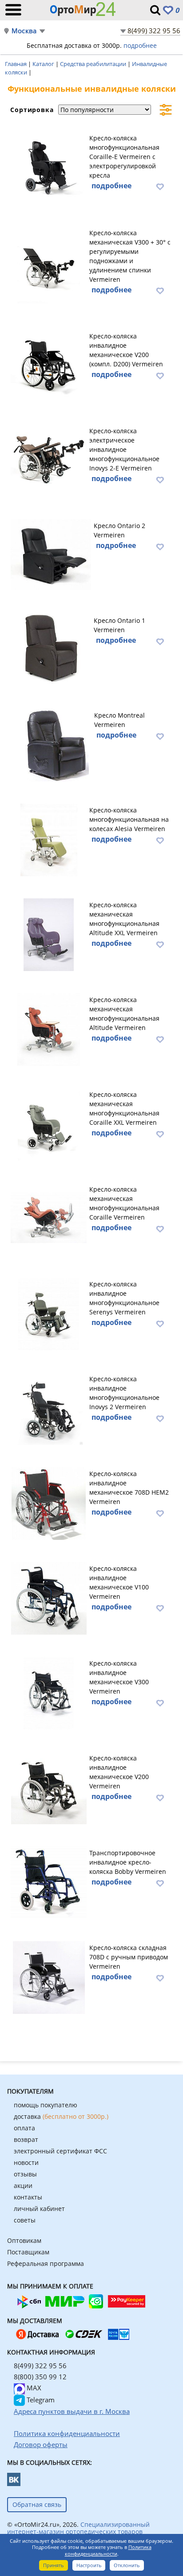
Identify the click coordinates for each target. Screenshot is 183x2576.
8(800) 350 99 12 (40, 2377)
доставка (61, 2116)
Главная (16, 64)
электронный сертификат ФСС (60, 2151)
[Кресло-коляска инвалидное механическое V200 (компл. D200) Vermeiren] (49, 365)
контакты (28, 2197)
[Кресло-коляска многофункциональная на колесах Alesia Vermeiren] (49, 839)
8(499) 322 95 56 (154, 31)
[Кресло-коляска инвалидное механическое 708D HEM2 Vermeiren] (49, 1502)
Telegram (40, 2400)
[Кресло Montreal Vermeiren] (51, 744)
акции (23, 2186)
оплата (24, 2128)
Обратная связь (37, 2504)
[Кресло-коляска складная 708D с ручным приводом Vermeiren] (49, 1976)
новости (26, 2162)
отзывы (25, 2174)
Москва (24, 31)
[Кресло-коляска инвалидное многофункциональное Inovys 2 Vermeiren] (49, 1407)
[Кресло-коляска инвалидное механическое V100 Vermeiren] (49, 1597)
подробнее (140, 45)
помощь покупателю (46, 2105)
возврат (26, 2139)
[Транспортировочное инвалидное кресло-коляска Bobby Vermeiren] (49, 1881)
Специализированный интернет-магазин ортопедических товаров (78, 2528)
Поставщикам (28, 2252)
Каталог (44, 64)
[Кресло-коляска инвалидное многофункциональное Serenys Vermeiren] (49, 1313)
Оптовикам (24, 2240)
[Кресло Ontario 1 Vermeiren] (51, 649)
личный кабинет (39, 2209)
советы (25, 2220)
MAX (33, 2388)
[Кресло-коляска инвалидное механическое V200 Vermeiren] (49, 1787)
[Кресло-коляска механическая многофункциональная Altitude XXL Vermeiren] (49, 933)
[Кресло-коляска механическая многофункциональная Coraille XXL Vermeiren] (49, 1123)
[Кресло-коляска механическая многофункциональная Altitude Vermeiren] (49, 1028)
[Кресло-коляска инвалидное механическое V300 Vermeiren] (49, 1692)
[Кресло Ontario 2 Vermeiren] (51, 554)
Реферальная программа (46, 2263)
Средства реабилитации (94, 64)
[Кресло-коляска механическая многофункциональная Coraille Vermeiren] (49, 1218)
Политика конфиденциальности (108, 2550)
